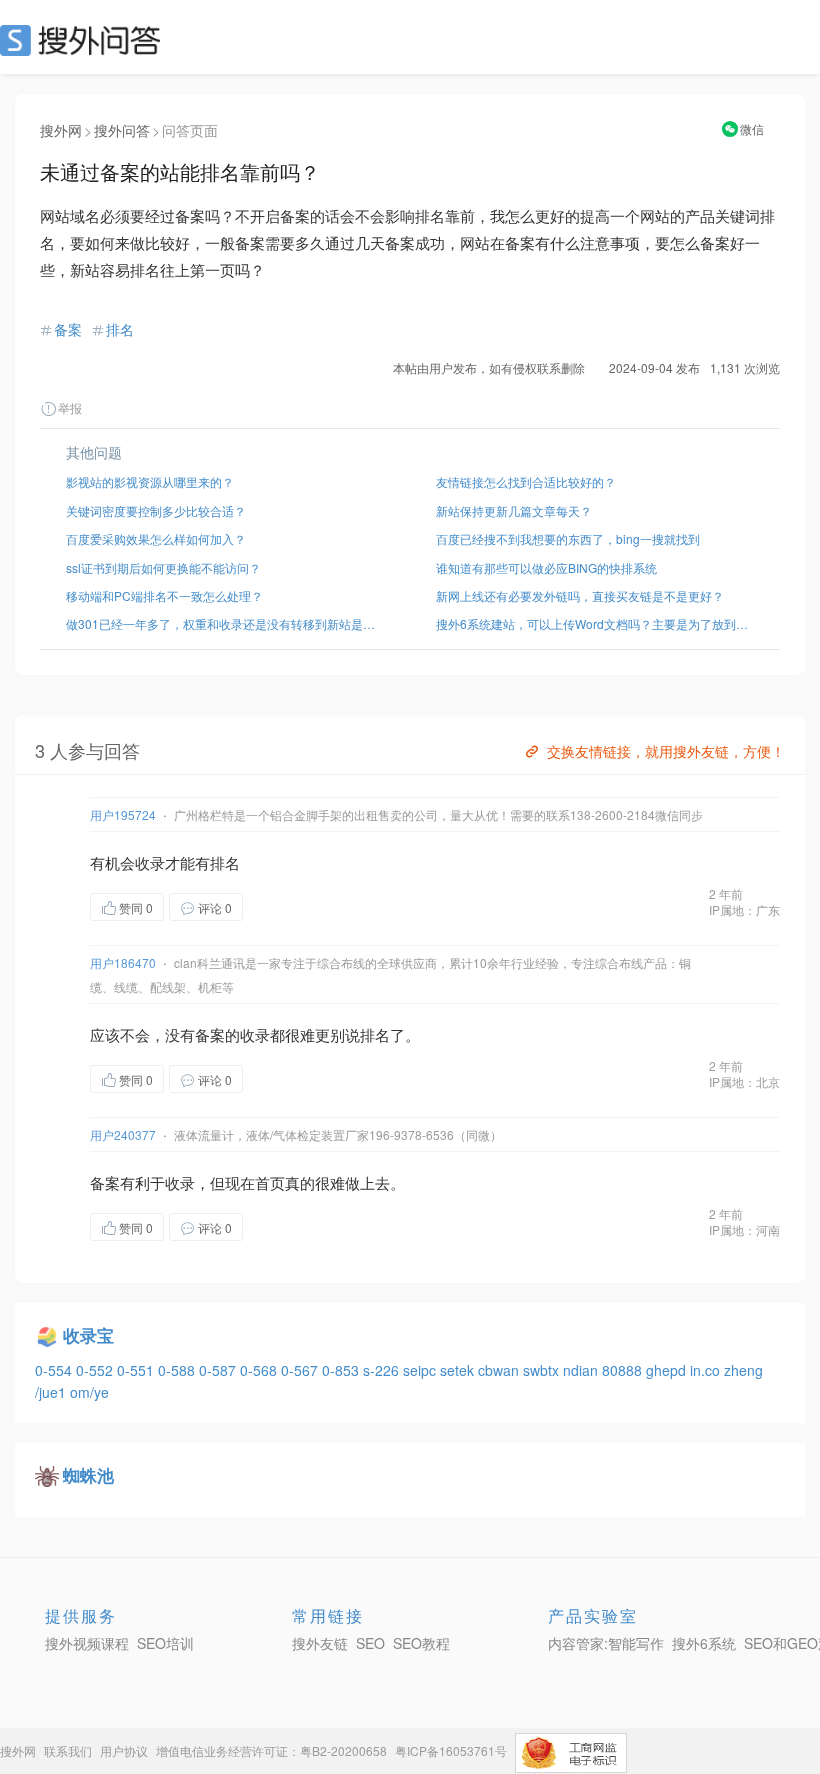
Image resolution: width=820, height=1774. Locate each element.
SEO (85, 40)
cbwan (500, 1370)
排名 (120, 329)
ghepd (668, 1370)
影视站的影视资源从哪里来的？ (150, 481)
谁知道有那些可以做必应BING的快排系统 (546, 567)
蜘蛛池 (88, 1475)
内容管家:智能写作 (606, 1643)
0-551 (137, 1370)
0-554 (55, 1370)
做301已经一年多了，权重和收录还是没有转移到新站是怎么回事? (225, 623)
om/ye (89, 1392)
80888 (624, 1370)
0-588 (178, 1370)
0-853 (342, 1370)
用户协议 (124, 1750)
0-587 (219, 1370)
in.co (707, 1370)
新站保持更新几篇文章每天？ (514, 510)
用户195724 (123, 814)
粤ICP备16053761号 (451, 1750)
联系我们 (68, 1750)
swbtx (543, 1370)
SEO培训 (165, 1643)
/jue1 (52, 1392)
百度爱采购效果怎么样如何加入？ (156, 538)
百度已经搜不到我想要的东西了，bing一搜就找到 (568, 538)
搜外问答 (122, 130)
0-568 (260, 1370)
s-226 (383, 1370)
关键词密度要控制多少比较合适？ (156, 510)
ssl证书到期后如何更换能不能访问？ (163, 567)
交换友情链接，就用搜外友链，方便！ (666, 751)
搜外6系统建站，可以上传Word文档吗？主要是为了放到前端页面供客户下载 (595, 623)
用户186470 (123, 962)
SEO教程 (421, 1643)
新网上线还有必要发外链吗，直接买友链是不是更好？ (580, 595)
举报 (70, 407)
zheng (743, 1370)
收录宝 (88, 1335)
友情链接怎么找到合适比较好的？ (526, 481)
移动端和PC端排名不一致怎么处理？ (164, 595)
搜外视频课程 (87, 1643)
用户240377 (123, 1134)
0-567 (301, 1370)
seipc (421, 1370)
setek (459, 1370)
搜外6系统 (704, 1643)
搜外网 (61, 130)
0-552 (96, 1370)
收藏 (283, 906)
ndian (582, 1370)
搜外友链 (320, 1643)
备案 (68, 329)
